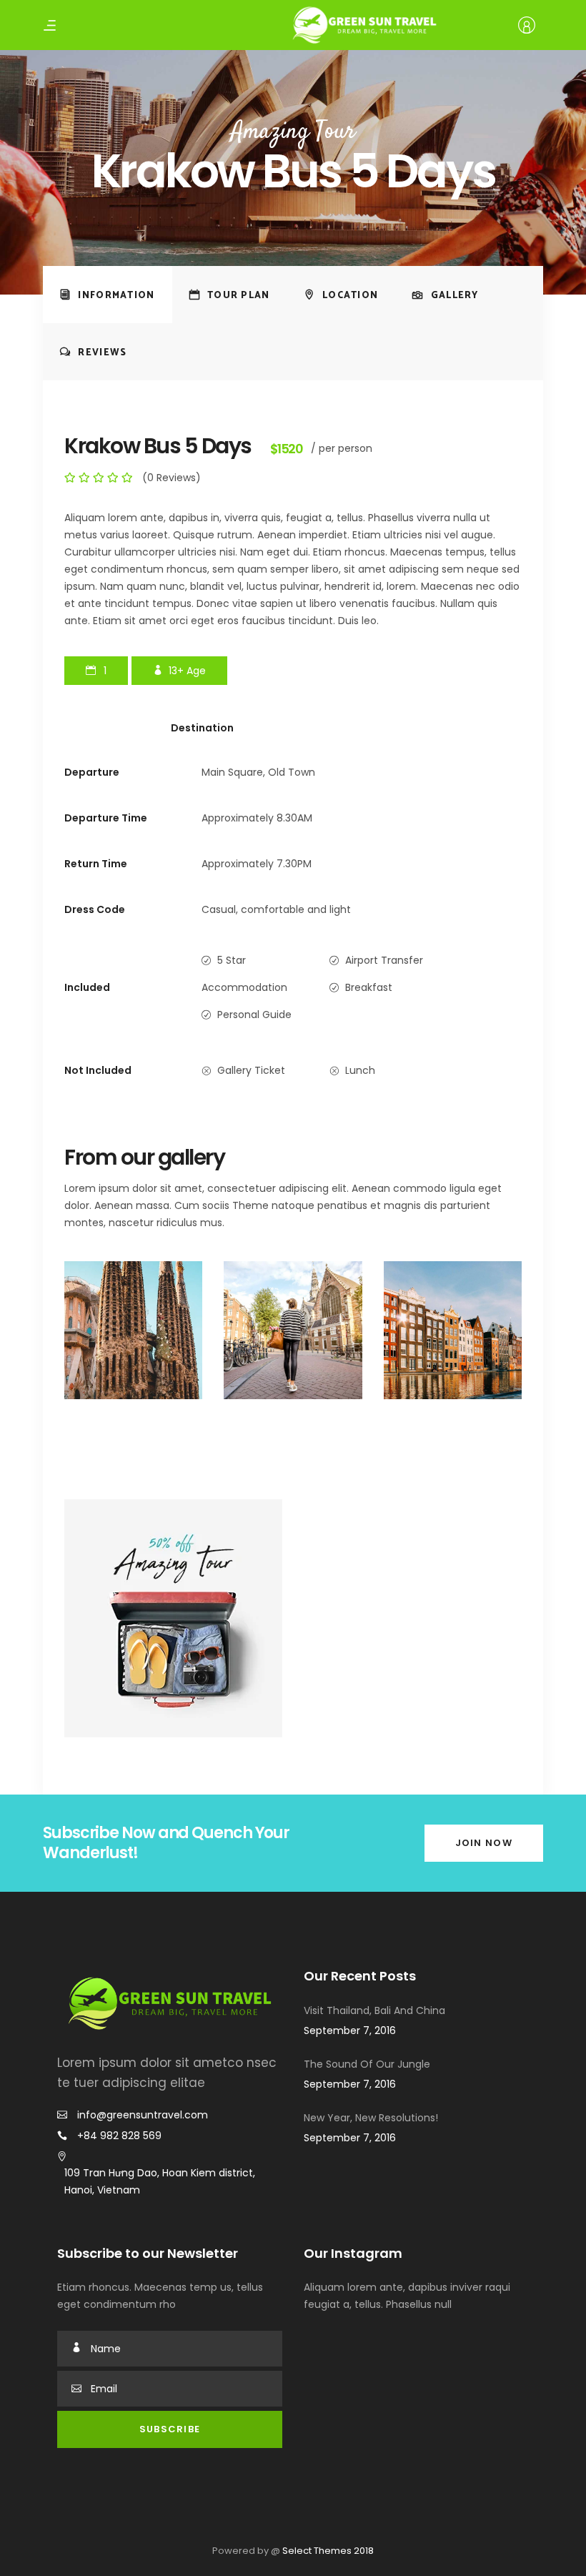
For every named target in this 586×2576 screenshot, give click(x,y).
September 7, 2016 (350, 2030)
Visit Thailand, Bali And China (374, 2010)
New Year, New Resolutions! (371, 2118)
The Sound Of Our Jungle (367, 2064)
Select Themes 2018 (328, 2551)
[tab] (108, 295)
